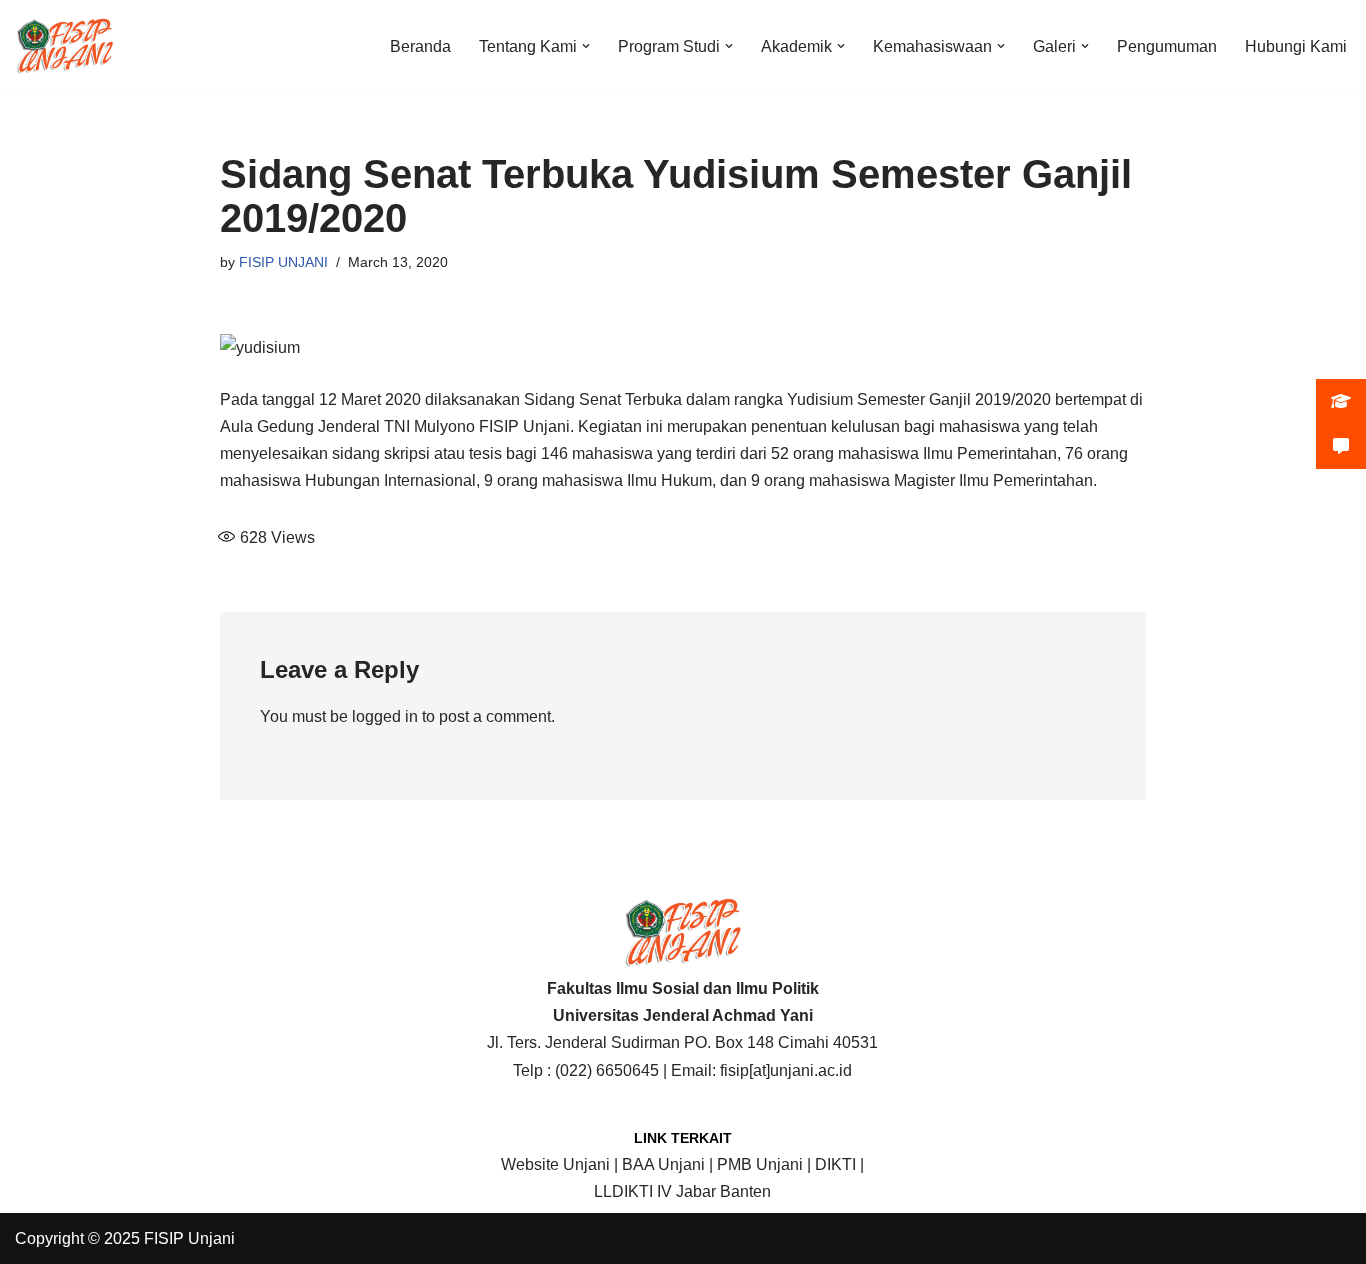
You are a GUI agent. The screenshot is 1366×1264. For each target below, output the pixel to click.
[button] (586, 46)
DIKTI (835, 1164)
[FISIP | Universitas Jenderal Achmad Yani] (65, 46)
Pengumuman (1167, 46)
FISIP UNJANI (283, 262)
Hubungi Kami (1296, 46)
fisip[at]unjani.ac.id (786, 1070)
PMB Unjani (760, 1164)
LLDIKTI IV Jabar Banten (682, 1191)
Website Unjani (555, 1164)
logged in (385, 716)
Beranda (420, 46)
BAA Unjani (663, 1164)
